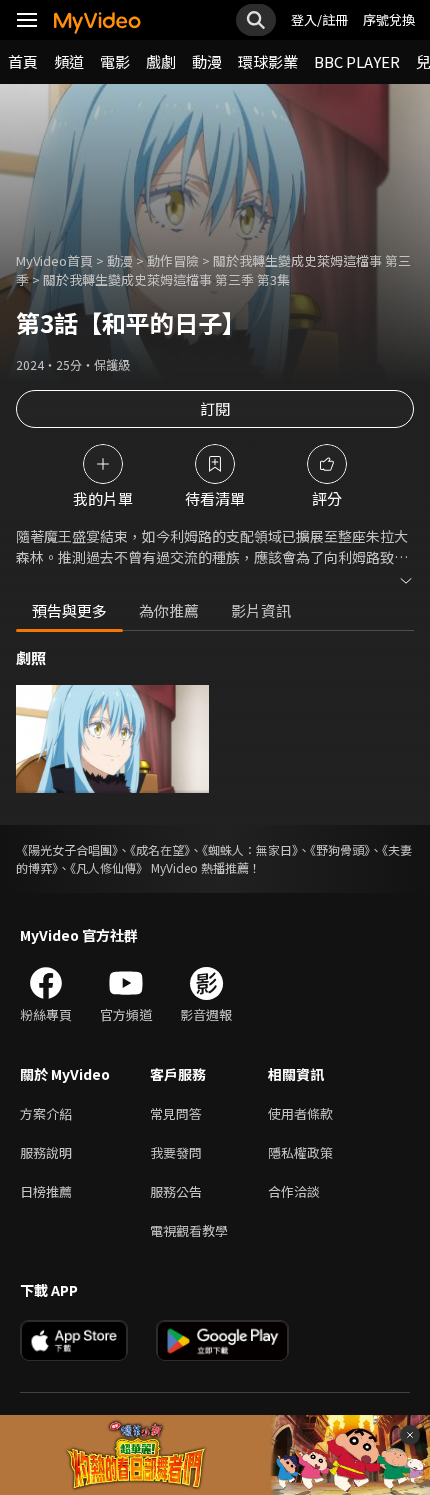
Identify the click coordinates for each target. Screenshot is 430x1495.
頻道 (69, 61)
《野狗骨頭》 (340, 849)
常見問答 (176, 1113)
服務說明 (46, 1152)
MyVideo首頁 (54, 260)
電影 (115, 61)
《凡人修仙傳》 (109, 867)
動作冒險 (173, 260)
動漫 (207, 61)
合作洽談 (294, 1191)
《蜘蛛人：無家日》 (250, 849)
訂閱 (215, 408)
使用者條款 (300, 1113)
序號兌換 (389, 19)
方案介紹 (46, 1113)
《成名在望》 (160, 849)
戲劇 (161, 61)
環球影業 (268, 61)
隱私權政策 (300, 1152)
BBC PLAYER (357, 61)
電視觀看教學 (189, 1230)
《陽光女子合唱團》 (67, 849)
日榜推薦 (46, 1191)
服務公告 (176, 1191)
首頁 (23, 61)
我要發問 (176, 1152)
